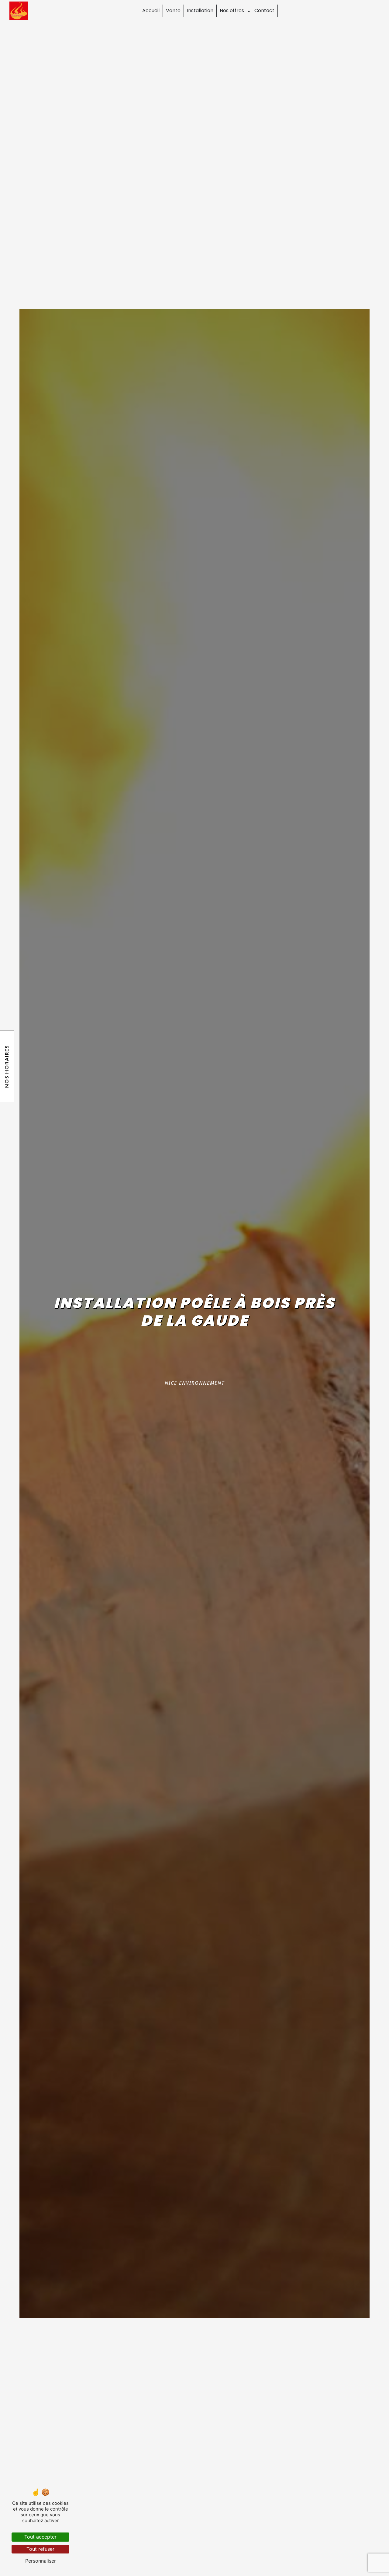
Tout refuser (40, 2549)
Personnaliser (41, 2561)
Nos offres (232, 10)
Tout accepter (40, 2537)
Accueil (151, 10)
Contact (264, 10)
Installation (200, 10)
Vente (173, 10)
